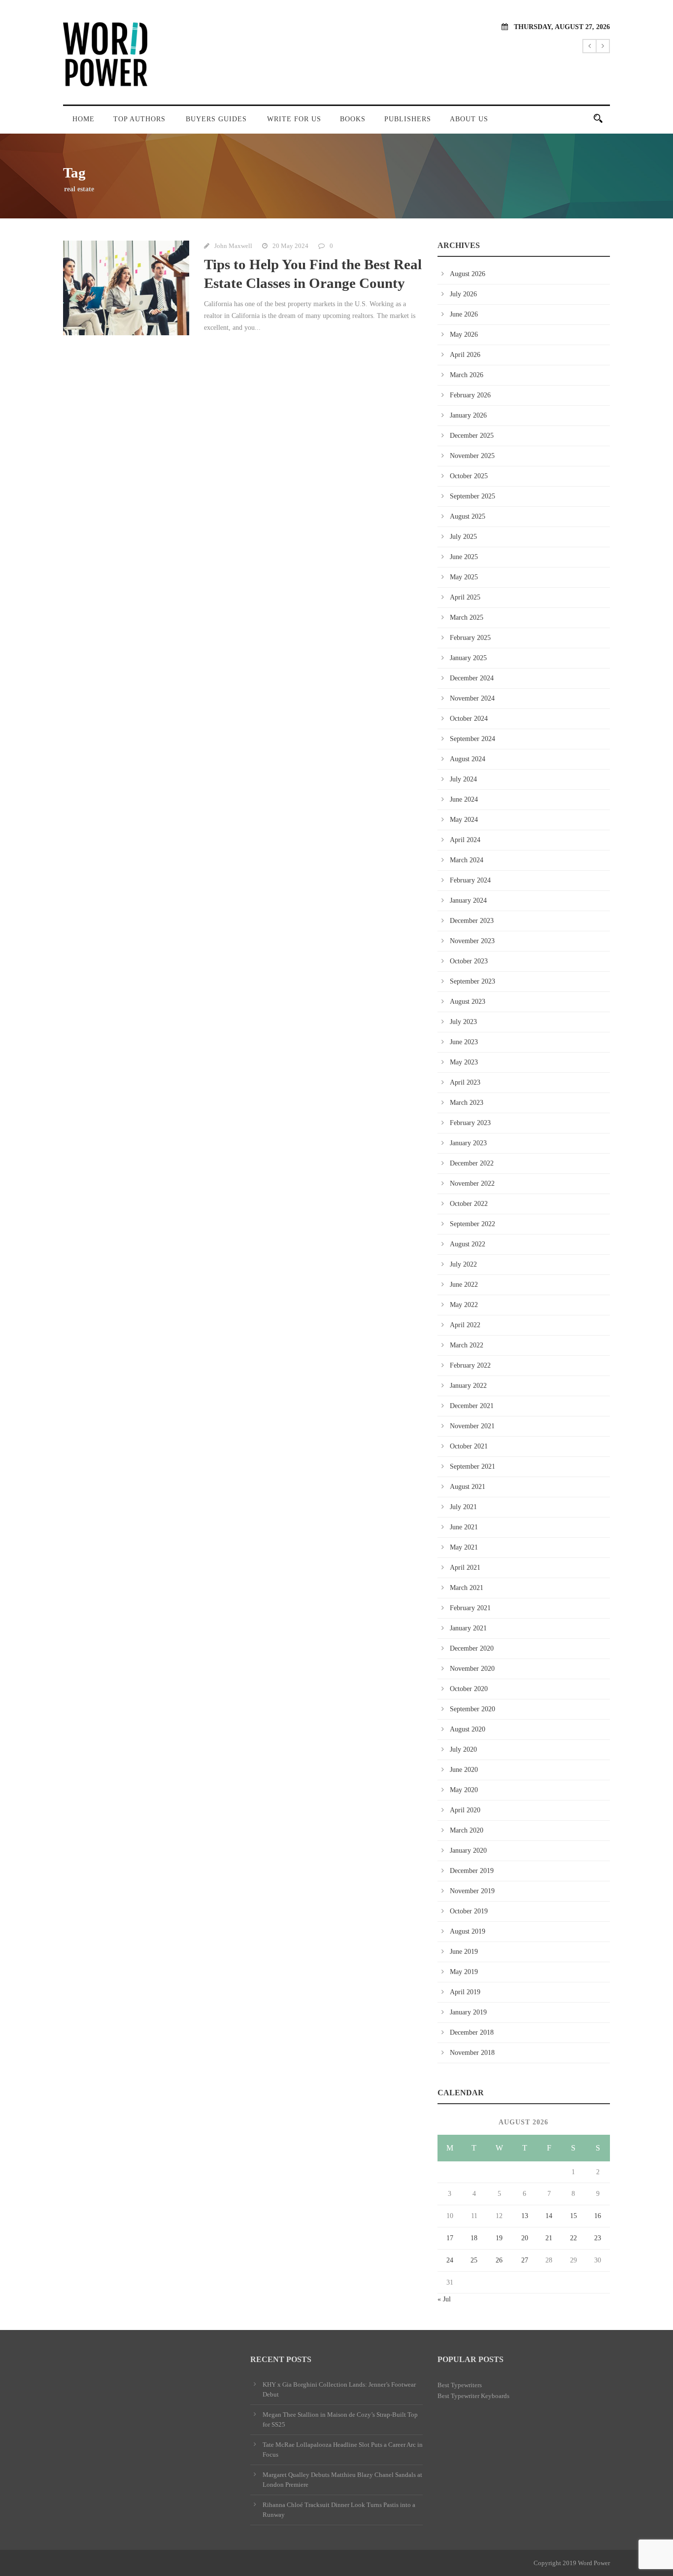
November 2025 (472, 456)
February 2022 (470, 1365)
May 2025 (464, 577)
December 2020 (472, 1648)
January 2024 (468, 900)
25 (474, 2260)
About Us (469, 119)
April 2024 (465, 840)
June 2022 (464, 1285)
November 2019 (472, 1891)
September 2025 (472, 496)
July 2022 (463, 1264)
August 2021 (468, 1487)
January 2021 (468, 1628)
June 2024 (464, 799)
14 (549, 2216)
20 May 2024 (290, 246)
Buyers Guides (216, 119)
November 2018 (472, 2053)
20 (525, 2238)
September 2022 (472, 1224)
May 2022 (464, 1305)
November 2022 (472, 1183)
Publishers (408, 119)
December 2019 (472, 1871)
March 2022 (467, 1345)
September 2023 (472, 981)
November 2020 (472, 1669)
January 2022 (468, 1386)
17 (450, 2238)
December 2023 (472, 921)
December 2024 (472, 678)
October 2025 (469, 476)
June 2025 (464, 557)
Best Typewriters (460, 2385)
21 (549, 2238)
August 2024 (468, 759)
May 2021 (464, 1547)
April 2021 (465, 1568)
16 (598, 2216)
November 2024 (472, 698)
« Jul (444, 2299)
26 (499, 2260)
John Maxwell (233, 246)
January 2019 (468, 2012)
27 (525, 2260)
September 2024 (472, 739)
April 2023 (465, 1082)
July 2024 (463, 779)
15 (573, 2216)
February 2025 (470, 638)
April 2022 (465, 1325)
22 (573, 2238)
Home (84, 119)
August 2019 (468, 1931)
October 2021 (469, 1446)
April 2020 (465, 1810)
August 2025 (468, 516)
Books (353, 119)
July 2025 (463, 537)
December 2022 (472, 1163)
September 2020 (472, 1709)
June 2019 (464, 1952)
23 (598, 2238)
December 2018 (472, 2032)
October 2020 (469, 1689)
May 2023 (464, 1062)
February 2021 (470, 1608)
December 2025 (472, 436)
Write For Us (294, 119)
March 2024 (467, 860)
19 (499, 2238)
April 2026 (465, 355)
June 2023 (464, 1042)
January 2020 (468, 1851)
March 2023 (467, 1103)
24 (450, 2260)
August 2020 (468, 1729)
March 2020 (467, 1830)
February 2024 (470, 880)
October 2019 (469, 1911)
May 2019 (464, 1972)
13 (525, 2216)
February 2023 (470, 1123)
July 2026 (463, 294)
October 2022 (469, 1204)
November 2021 (472, 1426)
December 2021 (472, 1406)
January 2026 (468, 415)
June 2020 (464, 1770)
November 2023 (472, 941)
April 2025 (465, 597)
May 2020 (464, 1790)
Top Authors (139, 119)
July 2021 (463, 1507)
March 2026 (467, 375)
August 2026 (468, 274)
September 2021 (472, 1466)
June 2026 (464, 314)
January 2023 (468, 1143)
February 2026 (470, 395)
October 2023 (469, 961)
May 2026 (464, 335)
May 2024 (464, 820)
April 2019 (465, 1992)
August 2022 (468, 1244)
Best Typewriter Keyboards (473, 2396)
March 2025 (467, 618)
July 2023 (463, 1022)
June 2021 (464, 1527)
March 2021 (467, 1588)
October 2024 (469, 719)
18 (474, 2238)
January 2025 (468, 658)
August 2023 (468, 1002)
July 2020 (463, 1749)
